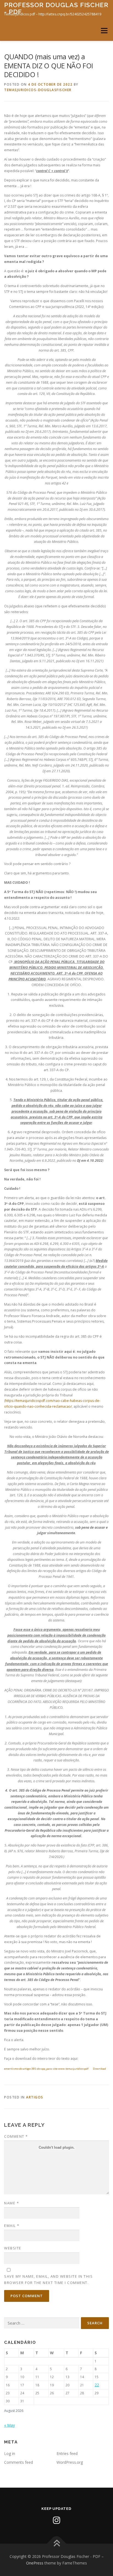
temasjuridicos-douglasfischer (38, 90)
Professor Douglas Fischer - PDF (56, 8)
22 (97, 2385)
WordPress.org (70, 2462)
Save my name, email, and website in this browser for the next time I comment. (48, 2279)
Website (13, 2248)
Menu (104, 31)
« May (9, 2425)
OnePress (35, 2563)
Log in (10, 2453)
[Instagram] (56, 2520)
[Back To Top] (57, 2544)
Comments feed (19, 2462)
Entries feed (67, 2453)
